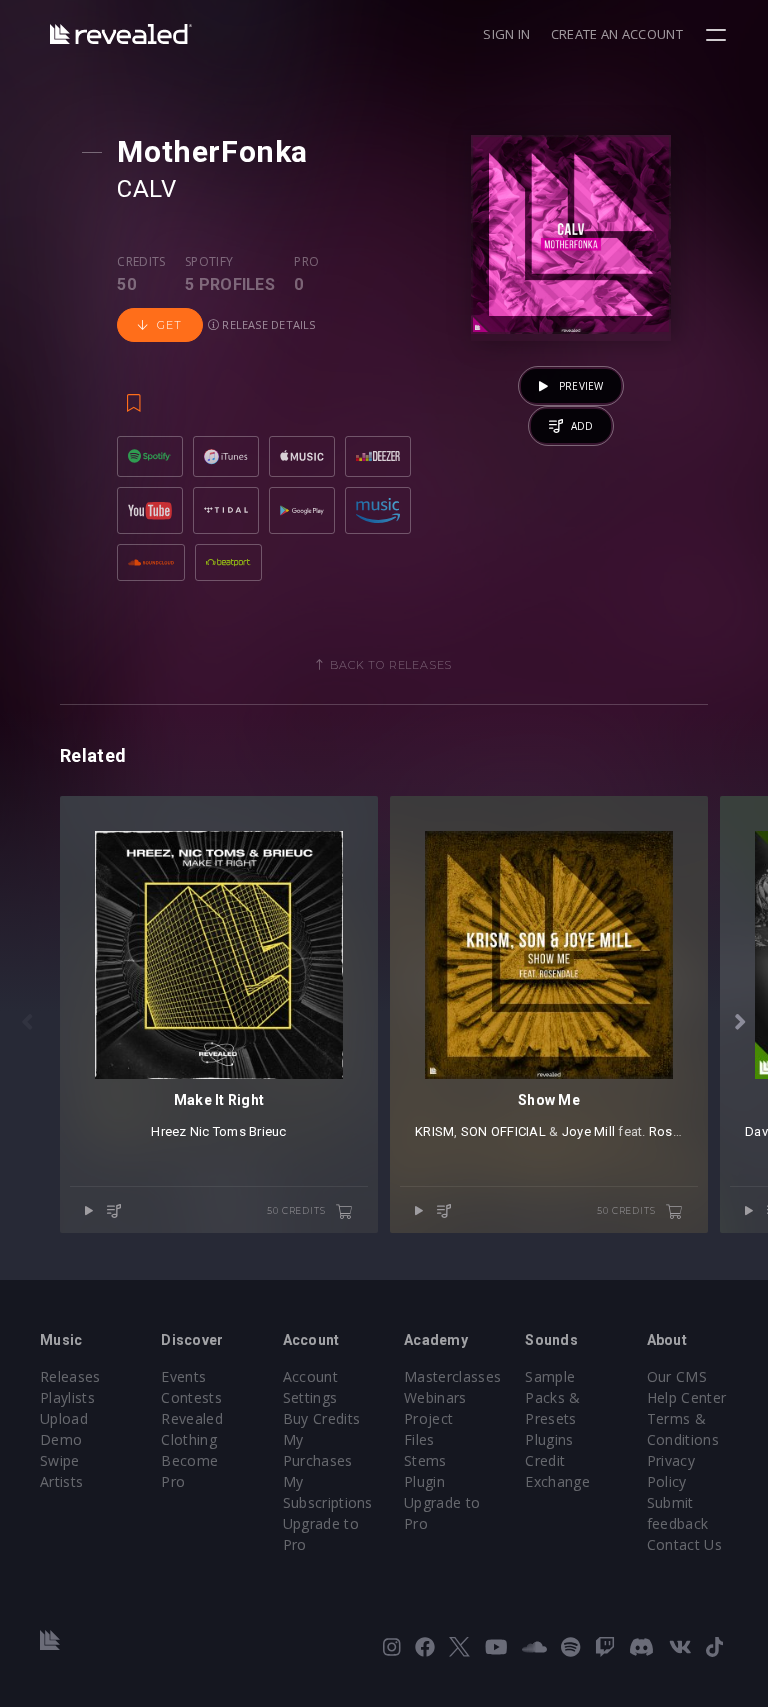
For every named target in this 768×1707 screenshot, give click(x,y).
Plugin (424, 1481)
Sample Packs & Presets (552, 1397)
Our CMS (677, 1376)
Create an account (617, 34)
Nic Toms (218, 1131)
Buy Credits (322, 1418)
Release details (267, 324)
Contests (191, 1397)
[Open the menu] (718, 35)
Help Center (687, 1397)
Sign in (506, 34)
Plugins (549, 1439)
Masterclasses (452, 1376)
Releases (70, 1376)
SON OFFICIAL (503, 1131)
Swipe (60, 1460)
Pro (306, 262)
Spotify (209, 262)
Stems (425, 1460)
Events (183, 1376)
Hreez (168, 1131)
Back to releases (391, 665)
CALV (146, 189)
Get (169, 325)
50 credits (297, 1210)
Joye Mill (588, 1131)
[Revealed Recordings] (121, 33)
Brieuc (268, 1131)
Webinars (435, 1397)
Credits (141, 262)
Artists (61, 1481)
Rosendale (681, 1131)
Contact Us (684, 1544)
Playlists (67, 1397)
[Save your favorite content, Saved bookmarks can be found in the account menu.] (134, 394)
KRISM (434, 1131)
